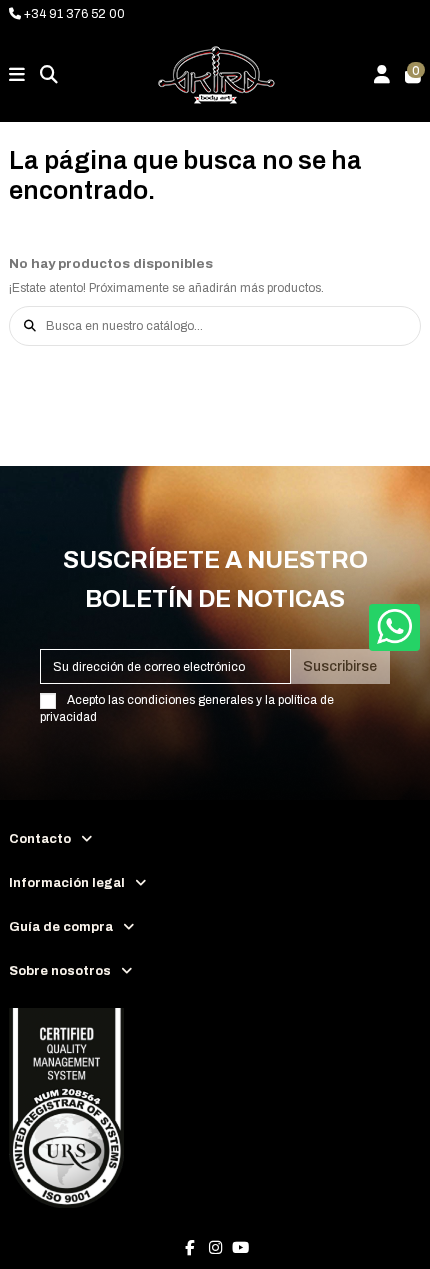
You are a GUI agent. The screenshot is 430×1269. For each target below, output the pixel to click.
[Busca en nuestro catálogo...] (30, 326)
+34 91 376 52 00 (73, 14)
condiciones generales (190, 700)
